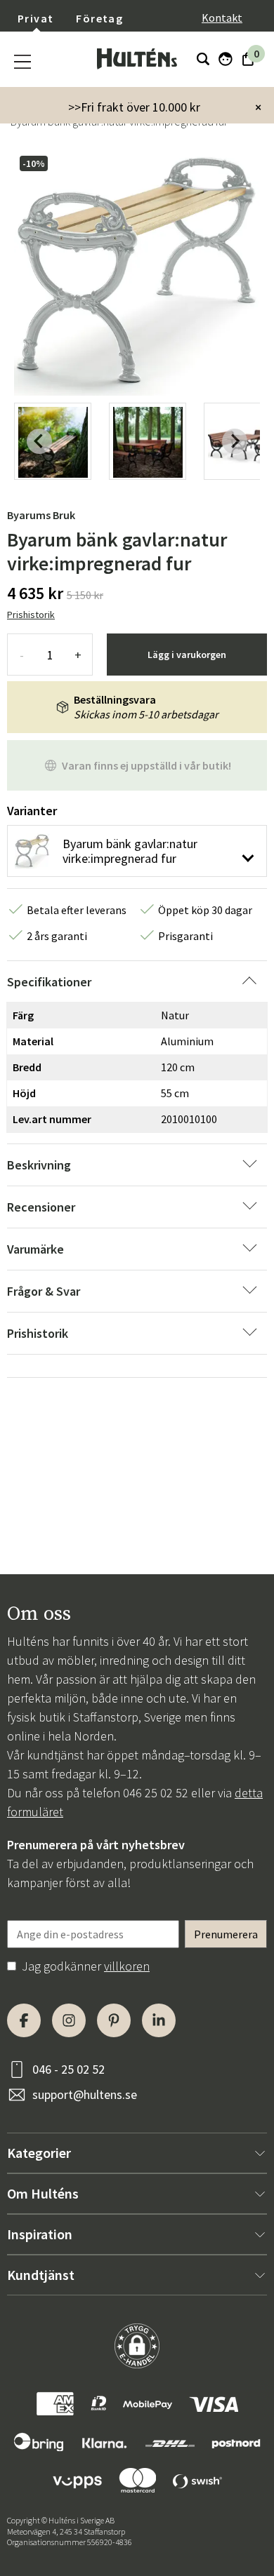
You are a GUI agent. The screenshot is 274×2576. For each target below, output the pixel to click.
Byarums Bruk (41, 515)
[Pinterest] (114, 2020)
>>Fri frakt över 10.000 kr (134, 107)
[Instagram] (69, 2020)
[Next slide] (235, 441)
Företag (99, 18)
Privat (35, 18)
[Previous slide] (39, 441)
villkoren (127, 1966)
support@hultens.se (85, 2094)
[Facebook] (24, 2020)
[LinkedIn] (159, 2020)
